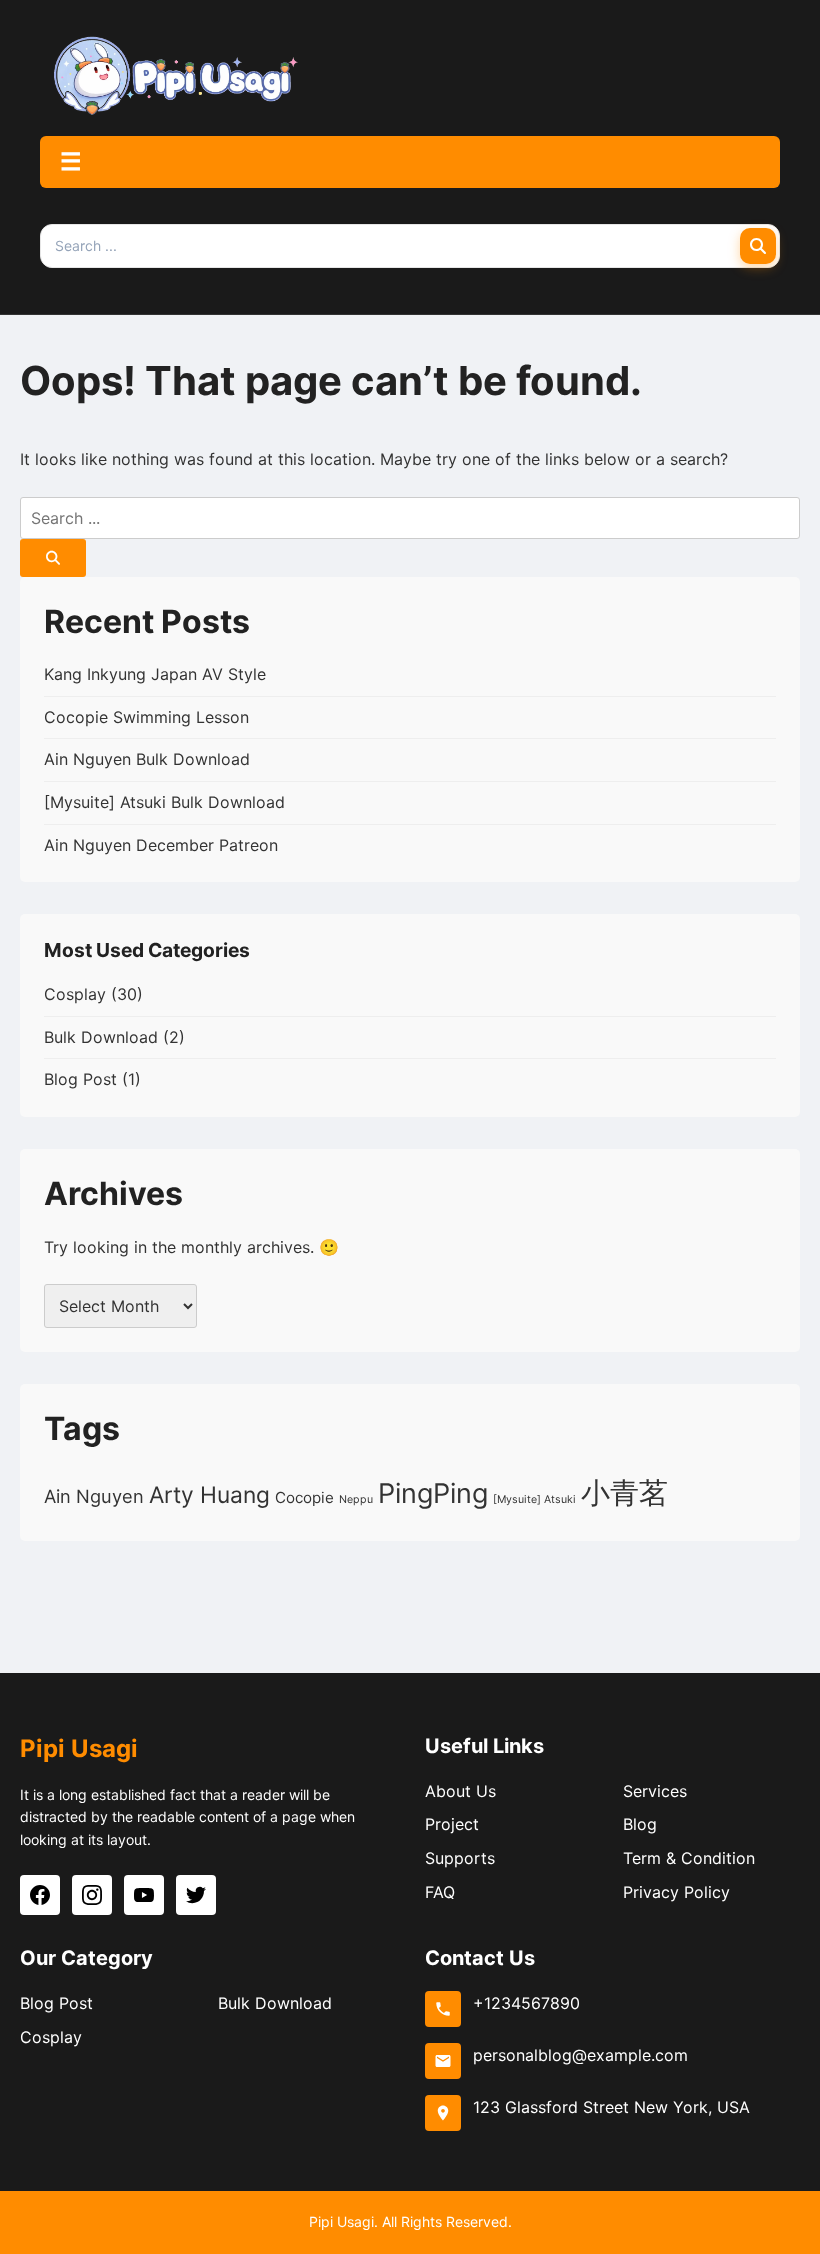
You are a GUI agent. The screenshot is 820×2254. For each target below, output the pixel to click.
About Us (460, 1791)
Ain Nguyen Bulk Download (147, 759)
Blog (640, 1824)
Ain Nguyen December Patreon (161, 845)
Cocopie (304, 1497)
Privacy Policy (676, 1892)
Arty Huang (209, 1494)
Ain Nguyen (94, 1496)
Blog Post (80, 1079)
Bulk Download (101, 1037)
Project (452, 1824)
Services (655, 1791)
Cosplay (75, 994)
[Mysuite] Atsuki (534, 1499)
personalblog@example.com (580, 2055)
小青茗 (624, 1492)
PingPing (433, 1493)
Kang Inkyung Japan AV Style (155, 674)
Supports (460, 1858)
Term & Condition (689, 1858)
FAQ (440, 1892)
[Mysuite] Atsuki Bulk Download (164, 802)
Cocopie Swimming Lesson (146, 717)
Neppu (356, 1499)
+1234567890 (526, 2003)
